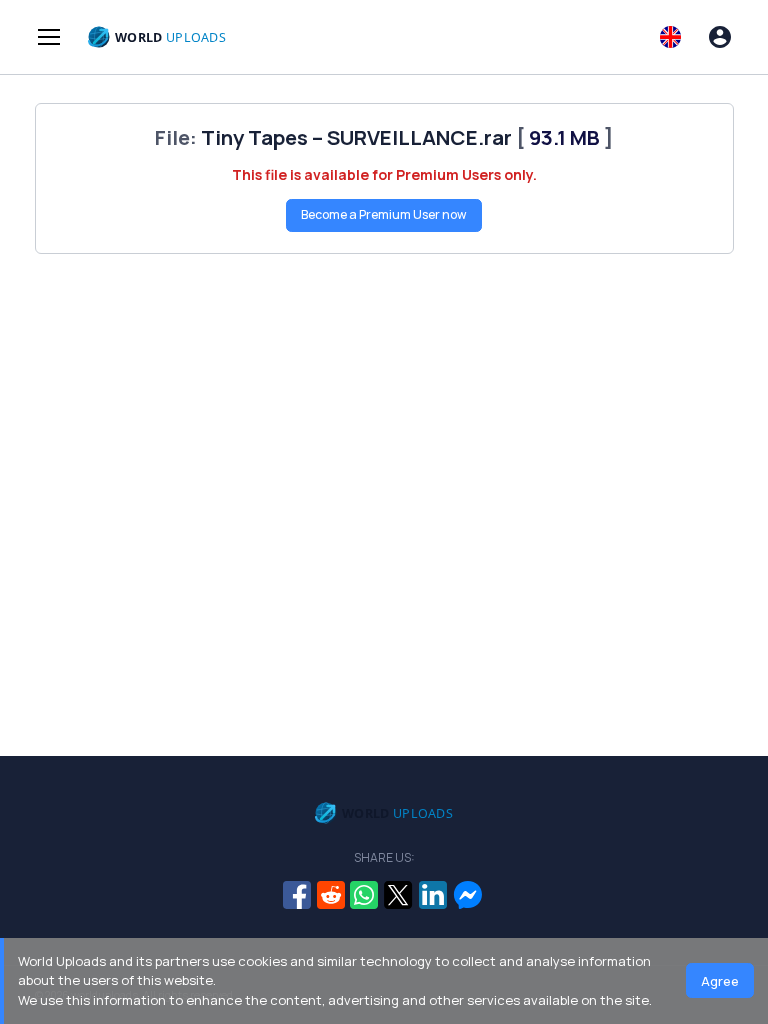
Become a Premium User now (384, 214)
